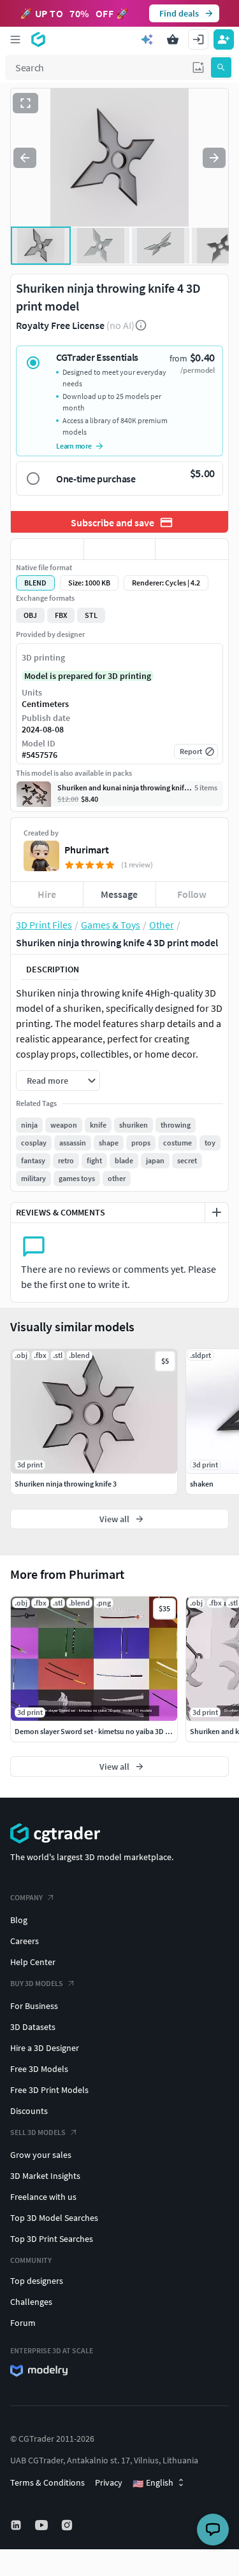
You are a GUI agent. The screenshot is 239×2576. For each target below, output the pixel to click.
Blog (19, 1920)
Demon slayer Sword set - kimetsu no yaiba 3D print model (109, 1731)
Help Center (33, 1962)
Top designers (37, 2281)
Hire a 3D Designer (45, 2048)
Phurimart (87, 850)
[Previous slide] (25, 158)
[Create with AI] (147, 39)
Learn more (74, 446)
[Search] (221, 67)
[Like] (47, 549)
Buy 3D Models (37, 1983)
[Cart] (173, 39)
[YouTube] (43, 2525)
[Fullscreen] (25, 103)
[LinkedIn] (17, 2525)
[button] (198, 67)
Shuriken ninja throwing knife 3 (66, 1484)
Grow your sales (41, 2155)
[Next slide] (214, 158)
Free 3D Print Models (49, 2090)
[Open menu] (15, 39)
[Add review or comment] (217, 1212)
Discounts (29, 2111)
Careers (25, 1941)
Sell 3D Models (38, 2132)
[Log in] (198, 39)
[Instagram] (68, 2525)
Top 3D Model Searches (54, 2218)
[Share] (192, 549)
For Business (34, 2006)
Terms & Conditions (47, 2482)
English (153, 2483)
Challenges (31, 2302)
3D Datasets (33, 2027)
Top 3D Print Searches (52, 2239)
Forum (23, 2323)
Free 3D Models (39, 2069)
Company (26, 1897)
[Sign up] (224, 39)
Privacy (109, 2482)
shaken (202, 1484)
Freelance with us (43, 2197)
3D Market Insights (45, 2176)
